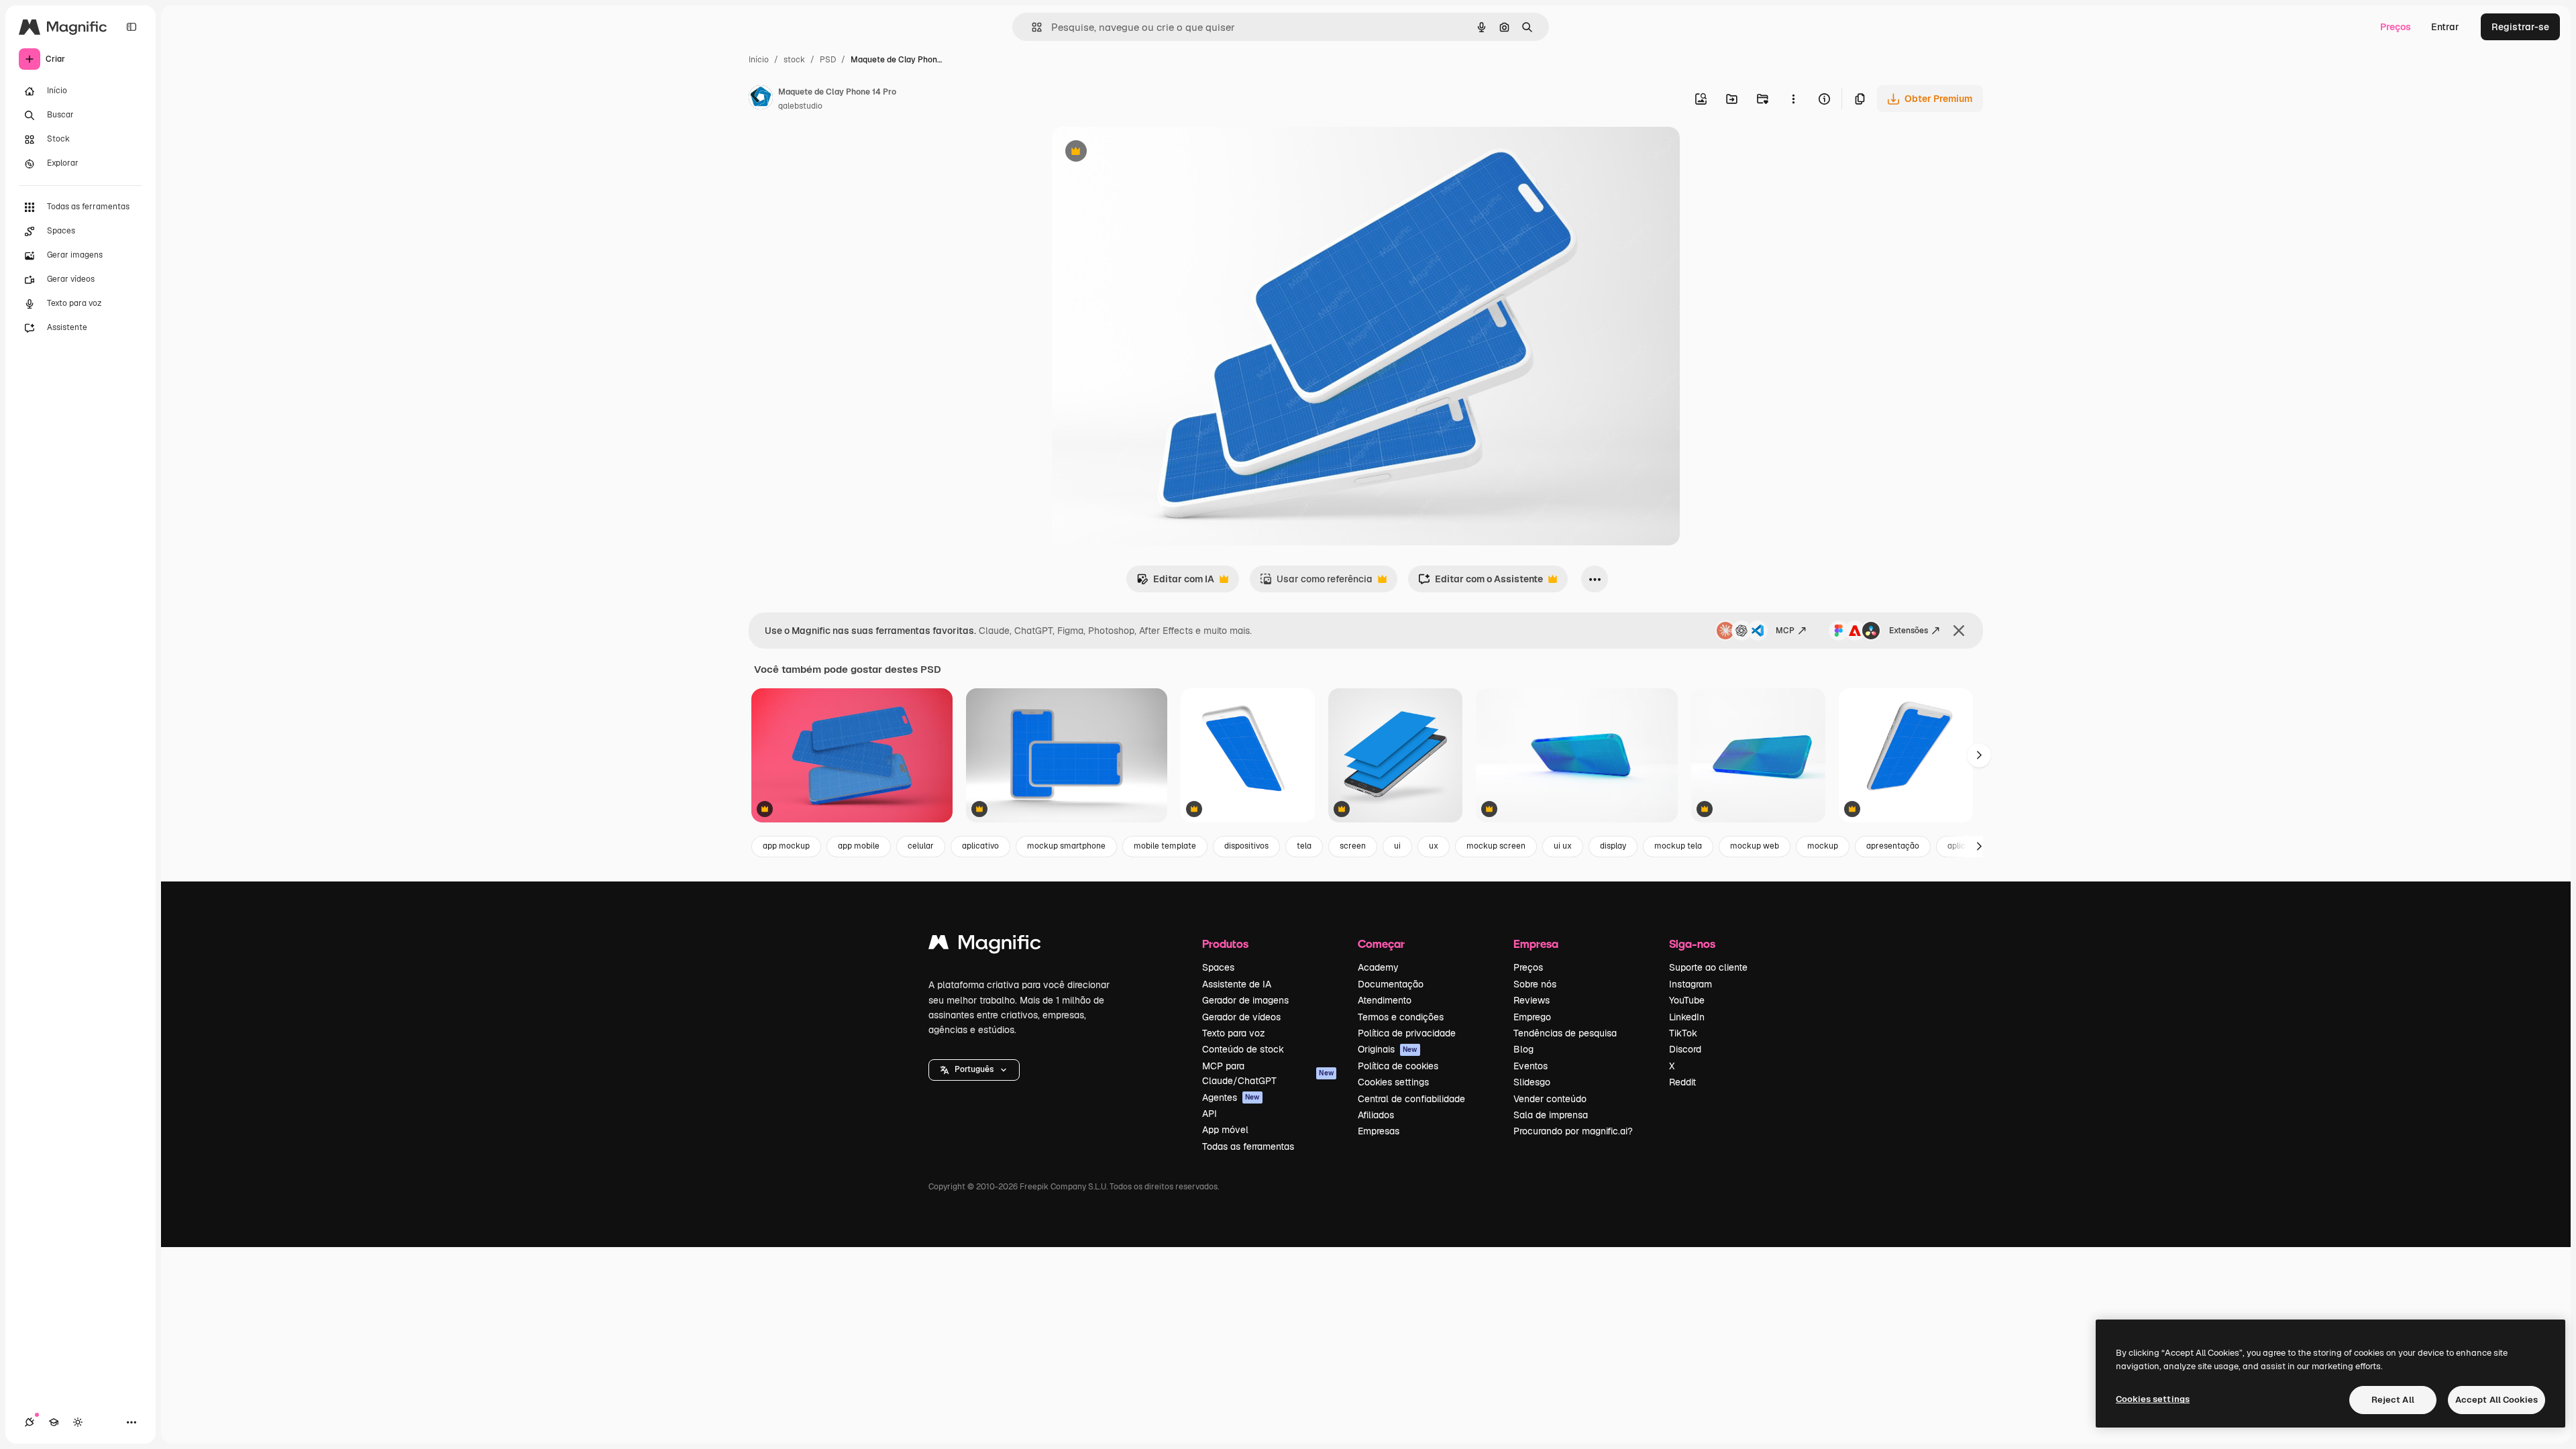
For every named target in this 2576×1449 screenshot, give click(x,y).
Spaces (1218, 967)
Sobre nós (1535, 984)
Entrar (2445, 27)
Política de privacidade (1407, 1033)
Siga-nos (1692, 944)
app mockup (786, 846)
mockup (1823, 846)
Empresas (1379, 1131)
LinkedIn (1687, 1017)
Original (1138, 153)
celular (921, 846)
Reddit (1682, 1082)
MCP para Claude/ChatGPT (1268, 1073)
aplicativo (980, 846)
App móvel (1225, 1130)
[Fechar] (1959, 631)
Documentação (1391, 984)
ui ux (1563, 846)
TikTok (1683, 1033)
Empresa (1536, 944)
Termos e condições (1401, 1017)
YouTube (1687, 1000)
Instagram (1690, 984)
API (1210, 1114)
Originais (1388, 1049)
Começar (1381, 944)
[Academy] (54, 1422)
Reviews (1532, 1000)
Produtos (1225, 944)
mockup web (1755, 846)
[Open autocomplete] (1031, 27)
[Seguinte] (1979, 755)
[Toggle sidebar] (131, 27)
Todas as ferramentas (1248, 1146)
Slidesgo (1532, 1082)
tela (1304, 846)
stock (794, 60)
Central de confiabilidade (1411, 1099)
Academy (1378, 967)
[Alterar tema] (78, 1422)
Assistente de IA (1237, 984)
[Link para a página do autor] (761, 99)
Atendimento (1385, 1000)
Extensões (1909, 631)
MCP (1785, 631)
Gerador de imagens (1245, 1000)
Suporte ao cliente (1708, 967)
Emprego (1532, 1017)
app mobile (859, 846)
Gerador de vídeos (1241, 1017)
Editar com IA (1175, 583)
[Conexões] (30, 1422)
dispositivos (1246, 846)
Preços (2396, 27)
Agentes (1231, 1097)
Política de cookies (1398, 1066)
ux (1434, 846)
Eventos (1531, 1066)
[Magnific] (985, 946)
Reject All (2393, 1400)
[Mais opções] (1793, 99)
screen (1353, 846)
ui (1397, 846)
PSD (828, 60)
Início (759, 60)
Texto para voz (1234, 1033)
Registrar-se (2520, 27)
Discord (1685, 1049)
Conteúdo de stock (1243, 1049)
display (1613, 846)
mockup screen (1496, 846)
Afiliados (1376, 1115)
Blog (1523, 1049)
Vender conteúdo (1550, 1099)
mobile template (1165, 846)
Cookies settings (1393, 1082)
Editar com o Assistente (1481, 583)
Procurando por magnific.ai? (1573, 1131)
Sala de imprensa (1551, 1115)
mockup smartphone (1066, 846)
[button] (974, 1070)
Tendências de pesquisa (1565, 1033)
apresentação (1893, 846)
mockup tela (1678, 846)
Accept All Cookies (2497, 1400)
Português (974, 1069)
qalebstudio (800, 106)
